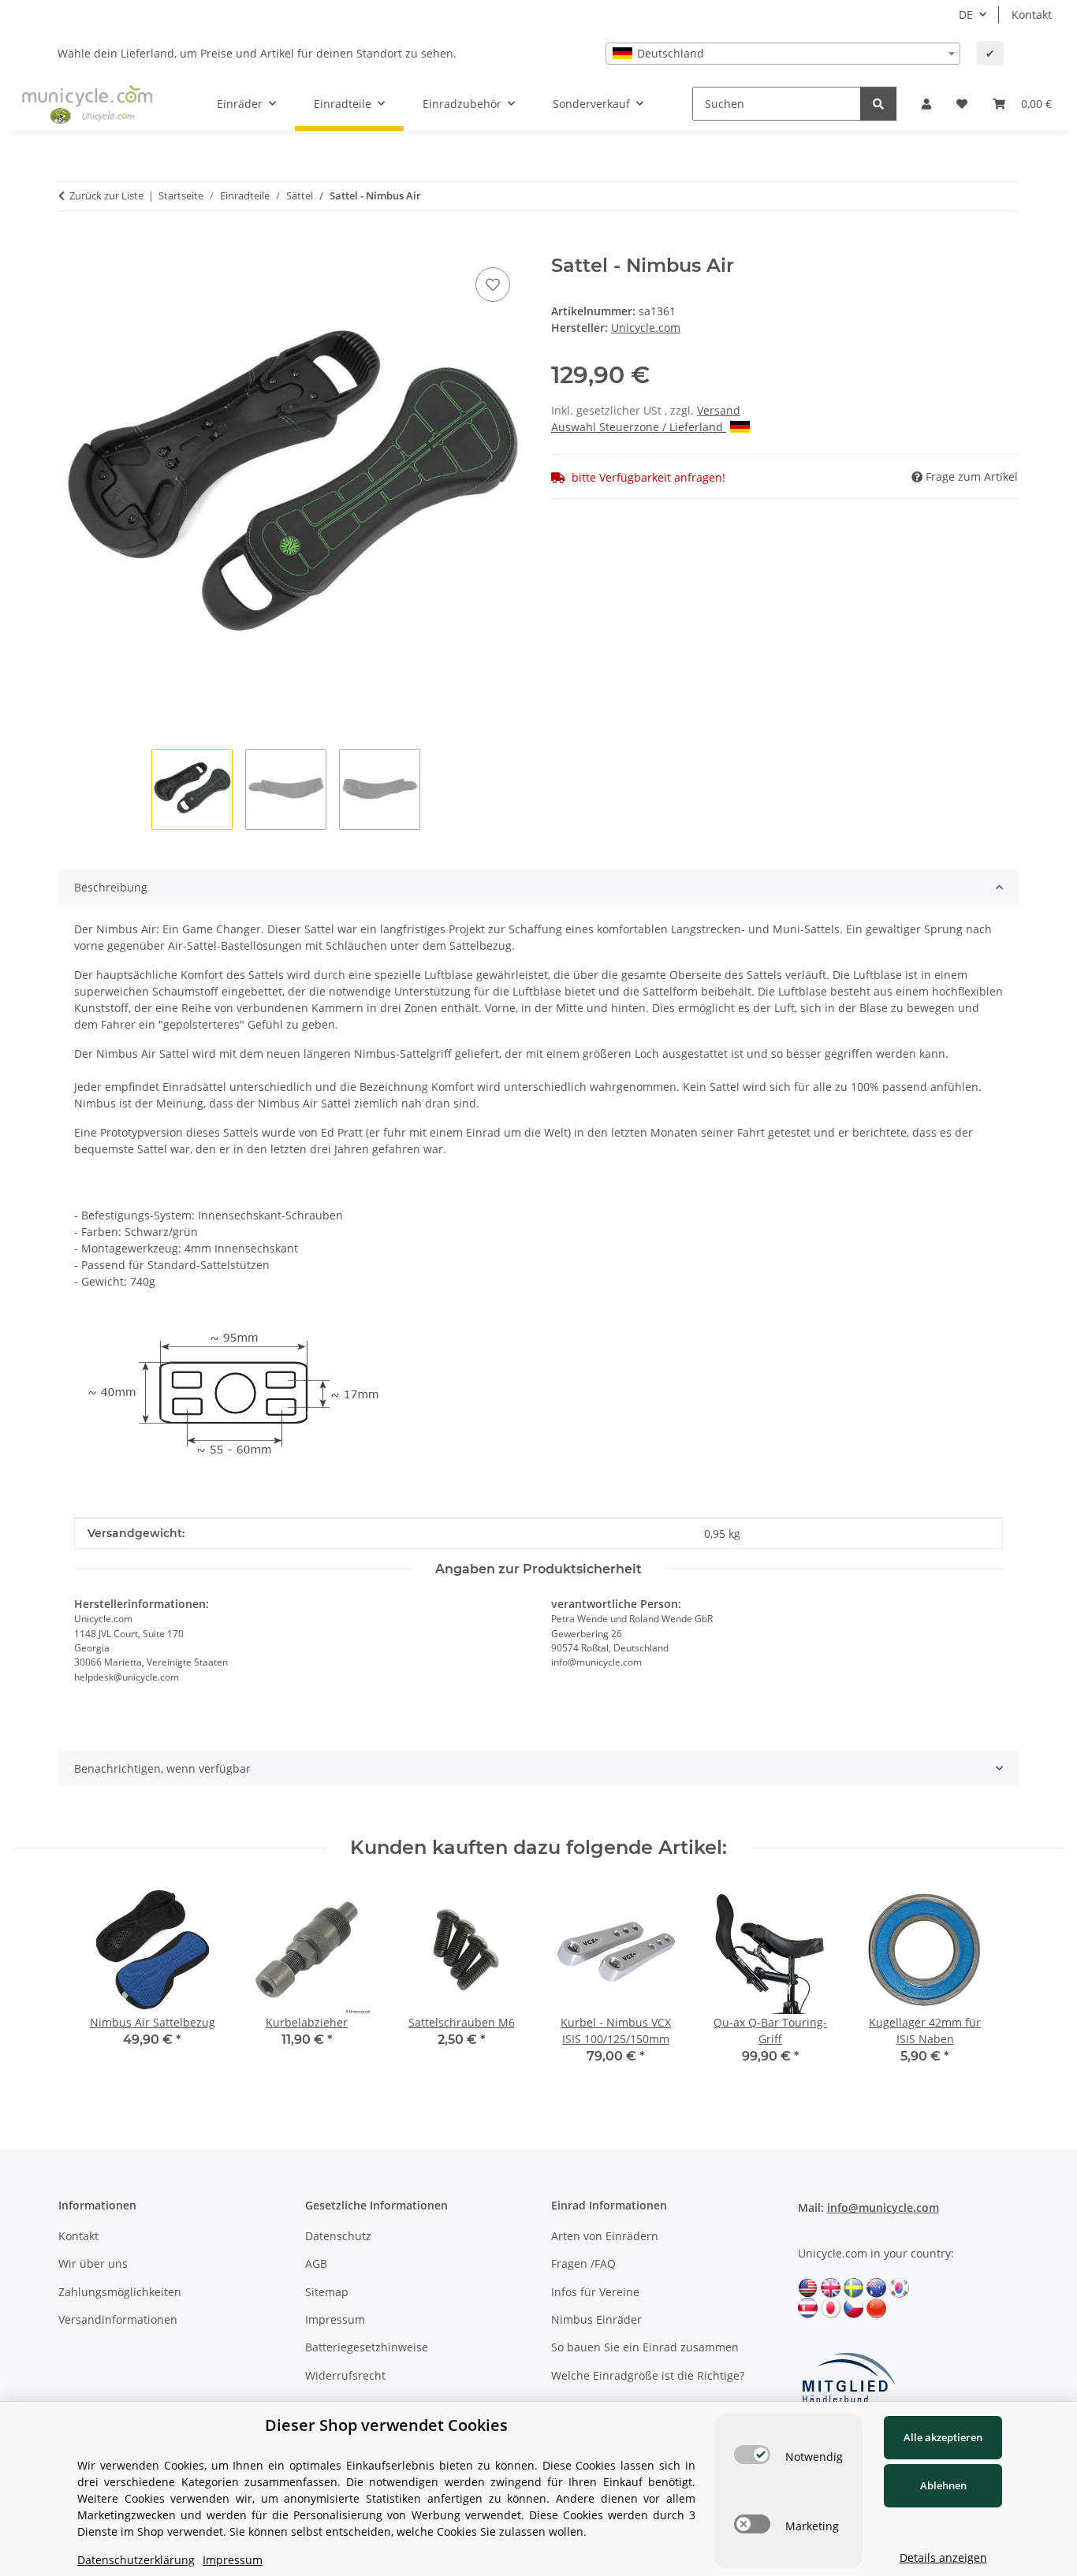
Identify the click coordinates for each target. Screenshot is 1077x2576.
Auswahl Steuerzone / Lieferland (639, 427)
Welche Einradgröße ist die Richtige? (648, 2375)
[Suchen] (878, 104)
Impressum (335, 2319)
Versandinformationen (118, 2319)
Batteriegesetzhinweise (367, 2347)
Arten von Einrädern (605, 2236)
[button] (926, 104)
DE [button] (966, 15)
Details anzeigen (943, 2557)
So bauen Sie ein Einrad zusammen (645, 2347)
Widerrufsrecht (345, 2375)
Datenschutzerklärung (136, 2560)
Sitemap (327, 2292)
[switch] (752, 2455)
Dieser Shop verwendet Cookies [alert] (386, 2425)
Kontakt (1032, 15)
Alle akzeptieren (943, 2437)
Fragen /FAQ (583, 2263)
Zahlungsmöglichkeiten (120, 2292)
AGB (316, 2263)
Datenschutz (338, 2236)
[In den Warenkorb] (71, 246)
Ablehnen (943, 2485)
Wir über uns (93, 2263)
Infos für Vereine (595, 2292)
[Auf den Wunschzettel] (493, 285)
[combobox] (783, 54)
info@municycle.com (883, 2207)
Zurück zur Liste (106, 195)
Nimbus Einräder (596, 2319)
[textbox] (783, 54)
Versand (719, 410)
